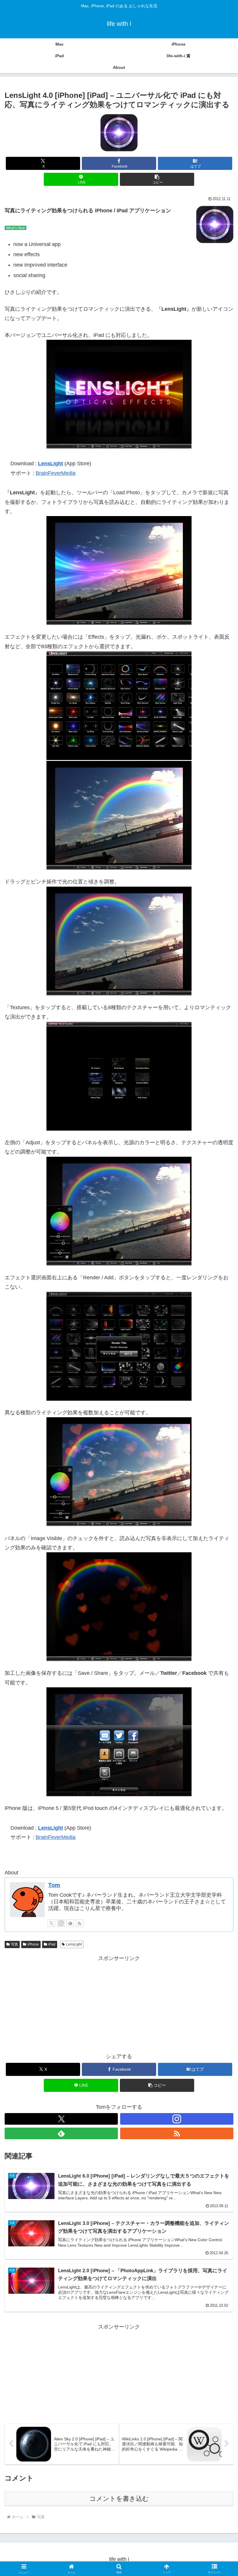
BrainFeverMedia (56, 473)
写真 (15, 1944)
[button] (157, 179)
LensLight (51, 464)
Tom (54, 1885)
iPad (52, 1944)
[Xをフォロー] (51, 1923)
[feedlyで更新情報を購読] (70, 1923)
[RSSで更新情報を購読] (80, 1923)
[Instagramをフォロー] (61, 1923)
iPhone (33, 1944)
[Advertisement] (119, 2004)
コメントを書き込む (119, 2499)
